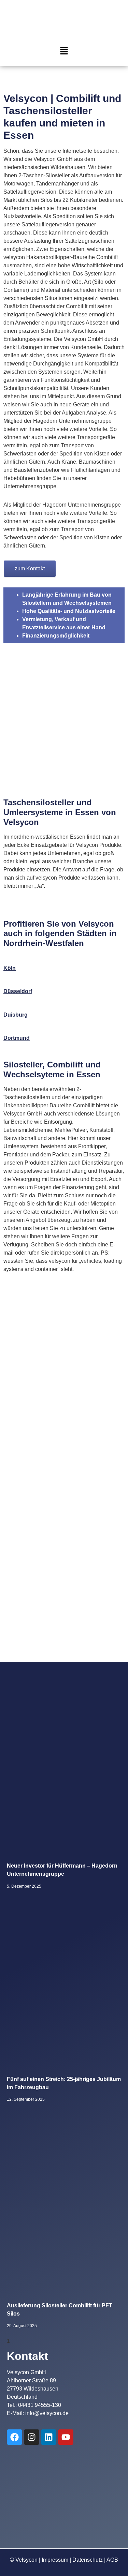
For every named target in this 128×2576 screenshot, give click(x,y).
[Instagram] (32, 2437)
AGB (112, 2560)
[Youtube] (66, 2437)
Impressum (55, 2560)
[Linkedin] (49, 2437)
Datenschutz (88, 2560)
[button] (64, 51)
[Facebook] (15, 2437)
